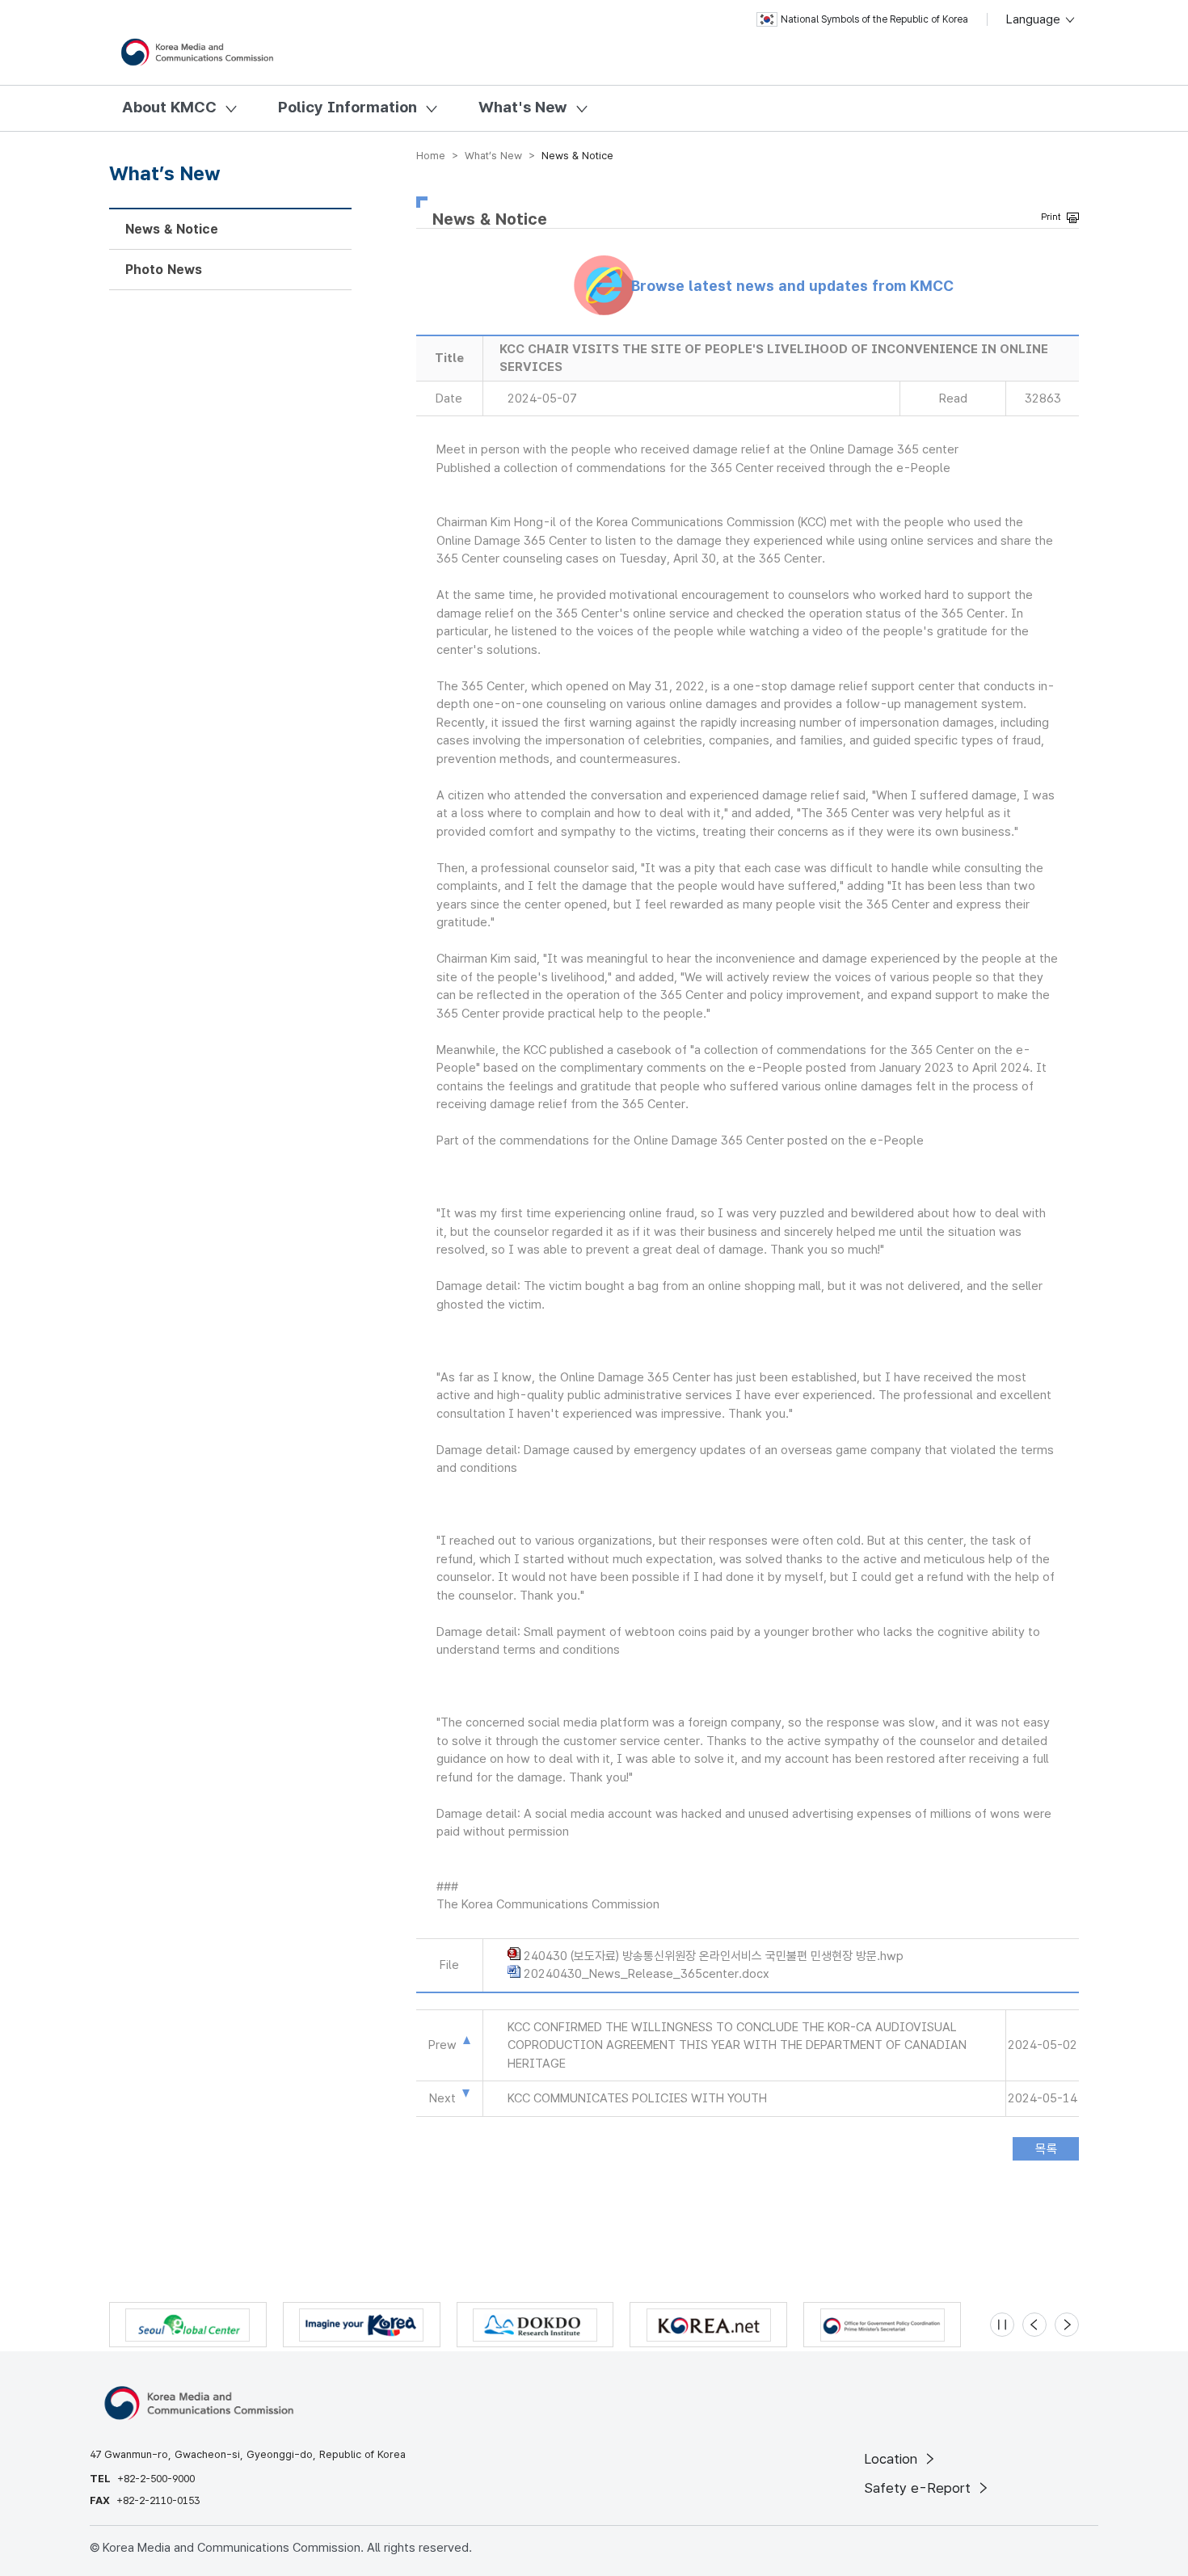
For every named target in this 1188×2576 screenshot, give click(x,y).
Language (1035, 19)
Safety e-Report (919, 2488)
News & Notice (172, 229)
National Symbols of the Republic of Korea (874, 19)
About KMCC (169, 107)
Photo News (164, 270)
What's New (523, 107)
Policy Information (348, 107)
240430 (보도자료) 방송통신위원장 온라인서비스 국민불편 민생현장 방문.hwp (714, 1956)
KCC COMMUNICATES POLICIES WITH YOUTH (637, 2098)
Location (893, 2459)
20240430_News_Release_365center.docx (647, 1974)
